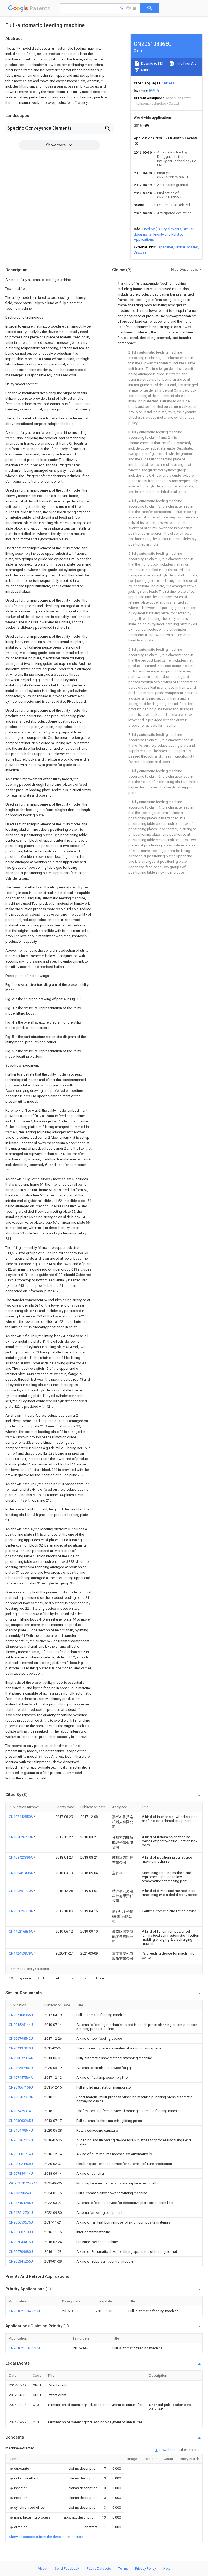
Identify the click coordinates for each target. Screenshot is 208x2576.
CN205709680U (21, 2252)
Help (167, 2569)
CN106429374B (21, 2111)
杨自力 (154, 91)
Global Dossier (186, 247)
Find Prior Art (185, 63)
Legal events (171, 229)
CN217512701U (21, 2213)
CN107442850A (21, 1817)
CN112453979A (21, 1953)
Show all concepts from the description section (46, 2537)
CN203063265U (21, 2121)
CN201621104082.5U (25, 2311)
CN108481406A (21, 1873)
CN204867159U (21, 2087)
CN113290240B (21, 2193)
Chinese (168, 83)
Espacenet (165, 247)
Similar (146, 70)
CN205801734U (21, 2154)
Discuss (140, 252)
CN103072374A (21, 2058)
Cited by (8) (151, 229)
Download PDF (152, 63)
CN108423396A (21, 1857)
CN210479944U (21, 2130)
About (43, 2569)
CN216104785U (21, 2203)
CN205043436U (21, 2242)
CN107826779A (21, 1837)
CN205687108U (21, 2232)
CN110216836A (21, 1931)
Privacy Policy (146, 2569)
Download (167, 2450)
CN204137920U (21, 2048)
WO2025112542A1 (23, 2183)
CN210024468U (21, 2164)
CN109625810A (21, 1911)
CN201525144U (21, 2025)
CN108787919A (21, 2097)
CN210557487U (21, 2068)
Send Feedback (67, 2569)
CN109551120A (21, 1891)
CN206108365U (21, 2015)
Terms (123, 2569)
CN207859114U (21, 2174)
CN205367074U (21, 2140)
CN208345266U (21, 2261)
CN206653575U (21, 2222)
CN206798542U (21, 2038)
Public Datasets (99, 2569)
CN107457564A (21, 2078)
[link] (19, 2468)
